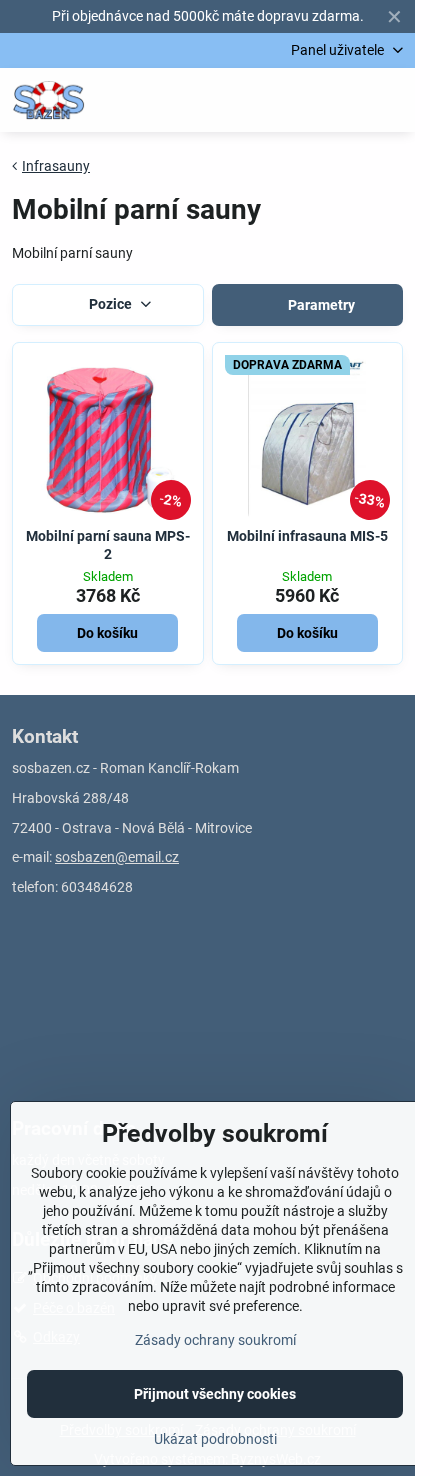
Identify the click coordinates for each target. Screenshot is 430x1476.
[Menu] (391, 100)
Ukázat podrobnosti (215, 1439)
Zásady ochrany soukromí (215, 1340)
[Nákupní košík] (343, 100)
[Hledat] (295, 100)
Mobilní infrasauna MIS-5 (307, 536)
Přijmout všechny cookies (215, 1394)
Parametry (320, 305)
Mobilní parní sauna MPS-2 (108, 545)
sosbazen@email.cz (117, 857)
